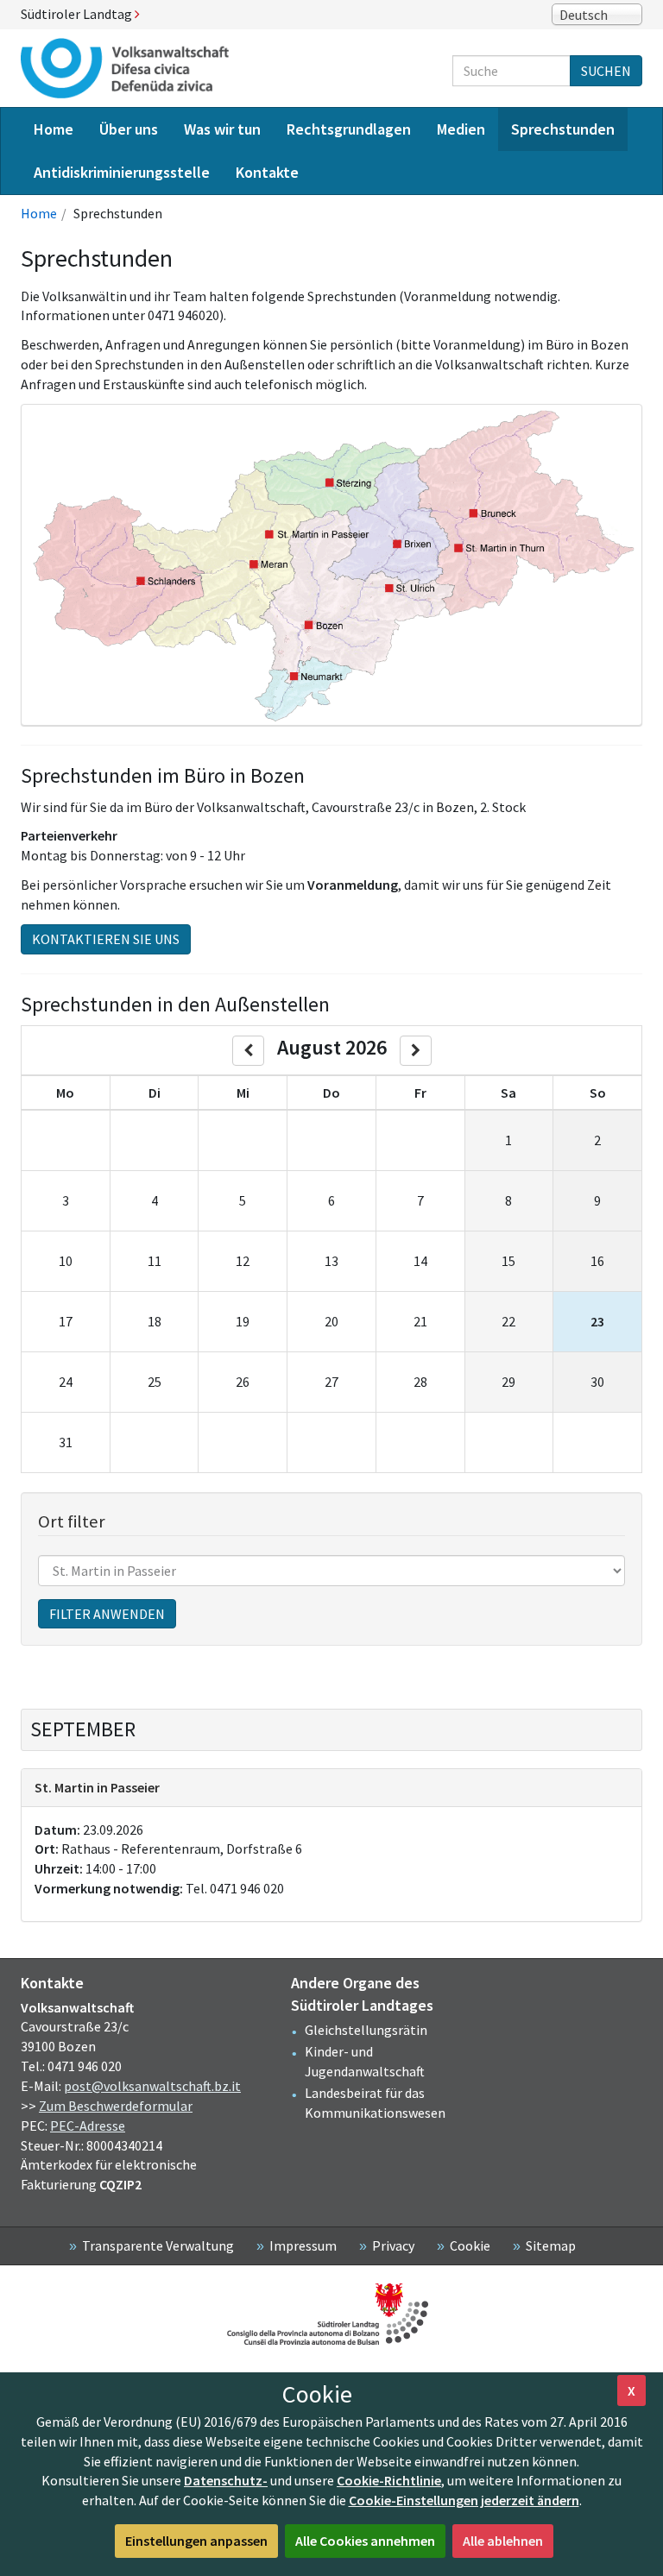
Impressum (303, 2245)
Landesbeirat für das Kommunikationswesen (375, 2103)
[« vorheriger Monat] (248, 1051)
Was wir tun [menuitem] (222, 129)
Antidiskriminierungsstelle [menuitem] (122, 172)
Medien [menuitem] (461, 129)
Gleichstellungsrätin (366, 2030)
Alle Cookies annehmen (365, 2541)
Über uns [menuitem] (129, 129)
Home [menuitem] (54, 129)
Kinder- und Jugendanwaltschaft (365, 2061)
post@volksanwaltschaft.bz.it (152, 2086)
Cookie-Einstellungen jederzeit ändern (464, 2500)
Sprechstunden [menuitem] (563, 129)
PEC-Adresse (88, 2126)
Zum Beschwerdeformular (116, 2106)
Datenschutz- (226, 2480)
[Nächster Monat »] (416, 1051)
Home (39, 213)
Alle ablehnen (503, 2541)
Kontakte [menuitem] (267, 172)
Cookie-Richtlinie (389, 2480)
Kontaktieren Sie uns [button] (106, 939)
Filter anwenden (107, 1614)
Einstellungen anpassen (196, 2541)
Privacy (393, 2245)
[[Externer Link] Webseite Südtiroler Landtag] (331, 2314)
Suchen (606, 71)
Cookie (470, 2245)
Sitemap (551, 2245)
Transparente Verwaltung (158, 2245)
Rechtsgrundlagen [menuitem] (349, 129)
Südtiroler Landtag (78, 14)
